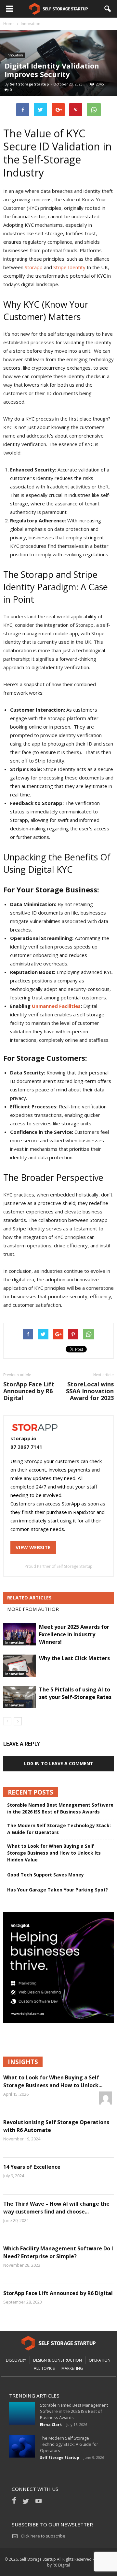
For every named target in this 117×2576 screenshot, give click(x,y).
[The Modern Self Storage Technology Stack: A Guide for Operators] (22, 2446)
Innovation (15, 55)
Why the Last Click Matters (74, 1658)
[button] (108, 9)
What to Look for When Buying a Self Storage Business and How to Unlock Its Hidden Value (54, 1853)
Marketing (72, 2368)
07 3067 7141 (26, 1447)
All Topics (44, 2368)
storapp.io (23, 1438)
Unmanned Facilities (56, 1006)
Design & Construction (58, 2360)
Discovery (16, 2360)
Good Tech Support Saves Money (45, 1875)
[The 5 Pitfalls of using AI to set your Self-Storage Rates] (19, 1697)
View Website (33, 1547)
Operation (100, 2360)
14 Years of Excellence (32, 2167)
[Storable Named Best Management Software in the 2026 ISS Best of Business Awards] (22, 2413)
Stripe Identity (69, 267)
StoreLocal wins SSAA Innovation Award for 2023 (90, 1391)
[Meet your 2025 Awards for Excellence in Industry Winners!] (19, 1635)
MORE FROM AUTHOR (33, 1609)
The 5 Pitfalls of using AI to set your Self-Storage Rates (75, 1693)
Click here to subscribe (43, 2536)
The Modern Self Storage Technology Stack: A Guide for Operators (59, 1829)
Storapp (34, 267)
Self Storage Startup (29, 84)
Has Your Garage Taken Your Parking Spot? (58, 1890)
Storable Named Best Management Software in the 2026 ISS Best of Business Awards (60, 1808)
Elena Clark (51, 2424)
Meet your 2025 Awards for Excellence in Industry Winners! (74, 1634)
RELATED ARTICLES (29, 1597)
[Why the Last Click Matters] (19, 1666)
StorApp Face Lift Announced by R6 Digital (29, 1391)
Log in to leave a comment (59, 1763)
